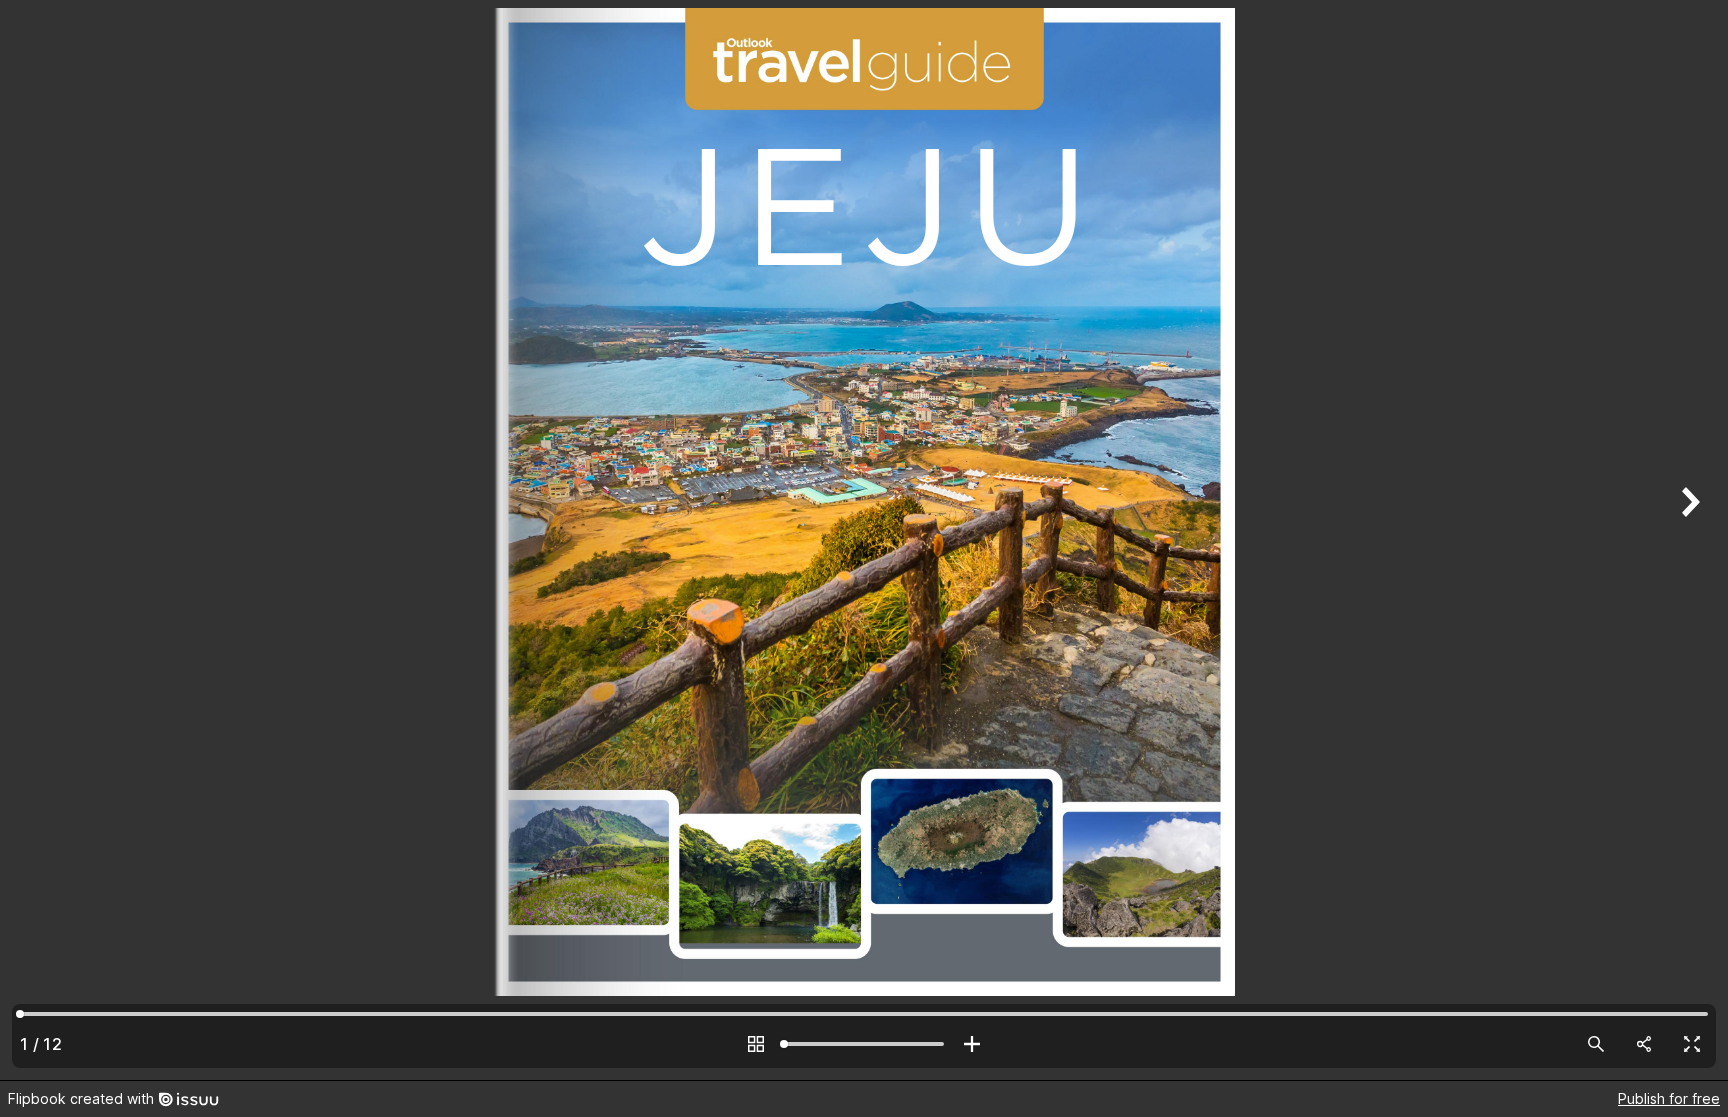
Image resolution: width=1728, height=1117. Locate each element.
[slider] (864, 1044)
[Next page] (1688, 540)
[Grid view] (756, 1044)
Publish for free (1669, 1098)
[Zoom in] (972, 1044)
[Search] (1596, 1044)
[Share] (1644, 1044)
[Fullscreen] (1692, 1044)
